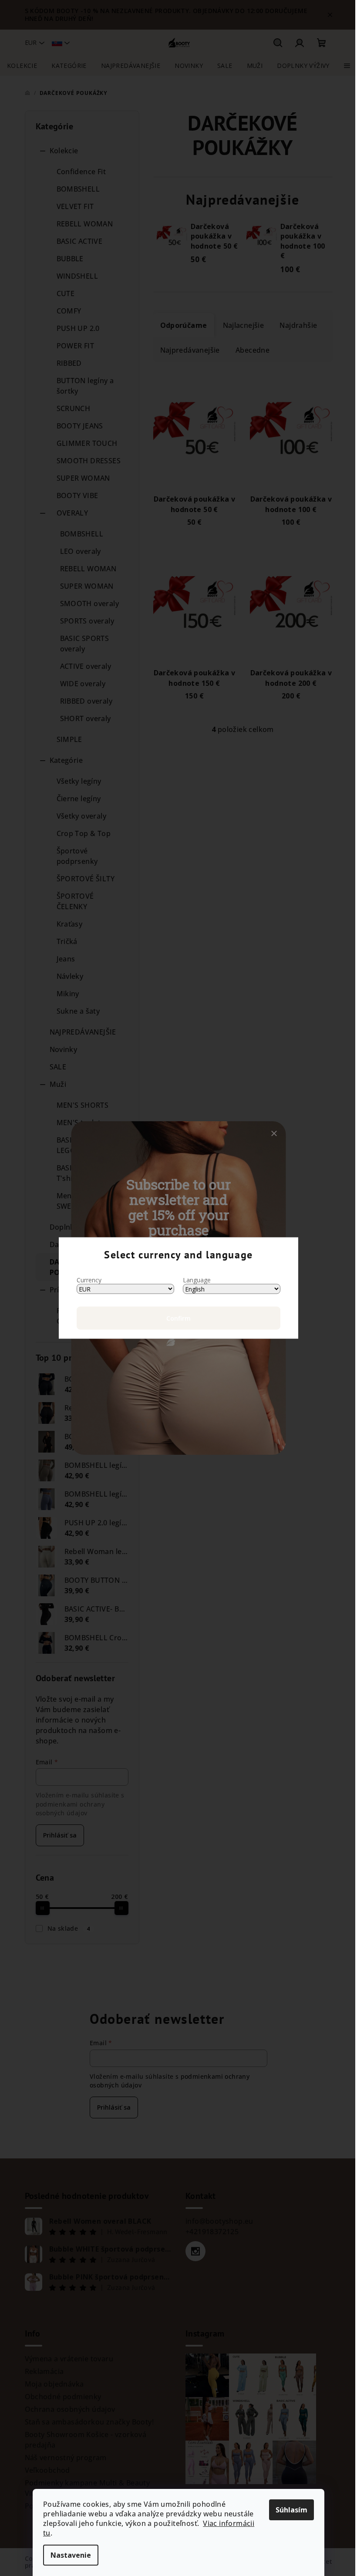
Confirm (178, 1318)
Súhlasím (291, 2510)
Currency (89, 1280)
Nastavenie (71, 2555)
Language (197, 1280)
